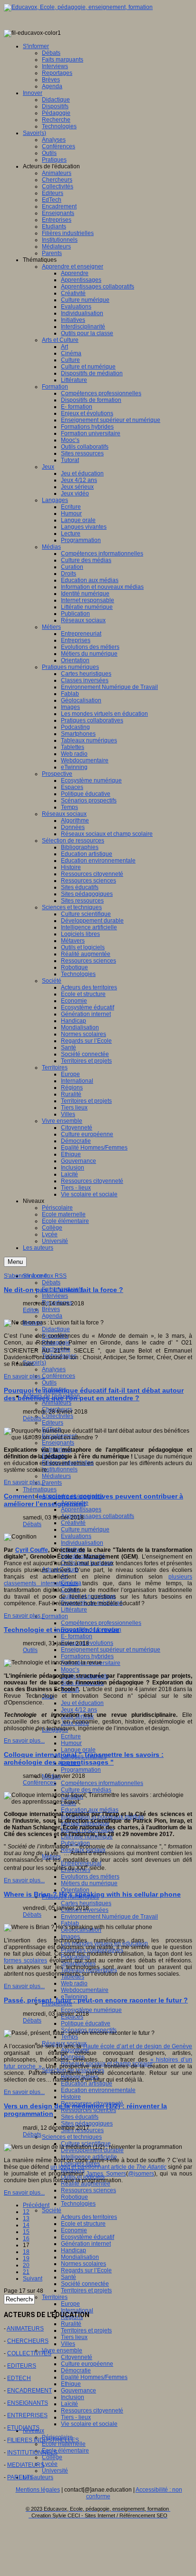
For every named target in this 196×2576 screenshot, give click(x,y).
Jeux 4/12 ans (79, 1710)
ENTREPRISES (27, 2415)
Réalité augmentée (86, 2184)
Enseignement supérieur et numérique (111, 1650)
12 (26, 2212)
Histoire (71, 2097)
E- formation (77, 1636)
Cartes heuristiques (86, 1903)
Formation (55, 1616)
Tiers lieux (74, 2337)
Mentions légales (38, 2490)
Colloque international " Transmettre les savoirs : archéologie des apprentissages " (84, 1758)
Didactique (56, 1329)
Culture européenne (87, 2364)
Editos (31, 1310)
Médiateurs (56, 1476)
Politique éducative (86, 2023)
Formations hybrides (87, 1656)
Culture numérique (85, 1529)
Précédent (36, 2205)
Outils (49, 1383)
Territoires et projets (86, 2290)
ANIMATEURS (25, 2329)
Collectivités (58, 1416)
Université (55, 2471)
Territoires (55, 2297)
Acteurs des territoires (89, 2217)
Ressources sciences (88, 2110)
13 (26, 2218)
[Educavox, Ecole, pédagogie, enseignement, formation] (78, 7)
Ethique (71, 2384)
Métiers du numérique (89, 1883)
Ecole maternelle (64, 2444)
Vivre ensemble (62, 2350)
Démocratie (76, 2371)
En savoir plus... (24, 1376)
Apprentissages (81, 1509)
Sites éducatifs (80, 2117)
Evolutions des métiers (90, 1877)
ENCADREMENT (29, 2391)
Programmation (81, 1770)
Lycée (50, 2464)
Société (52, 2210)
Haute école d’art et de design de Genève (138, 2046)
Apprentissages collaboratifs (98, 1516)
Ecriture (71, 1736)
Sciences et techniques (72, 2137)
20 (26, 2265)
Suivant (33, 2278)
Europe (70, 2304)
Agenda (52, 1316)
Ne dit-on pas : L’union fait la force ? (64, 1290)
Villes (68, 2344)
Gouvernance (78, 2391)
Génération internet (86, 2244)
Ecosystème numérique (91, 2010)
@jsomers (141, 2174)
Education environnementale (98, 2090)
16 (26, 2238)
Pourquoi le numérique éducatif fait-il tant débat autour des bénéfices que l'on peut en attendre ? (94, 1394)
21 (26, 2272)
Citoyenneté (77, 2357)
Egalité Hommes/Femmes (94, 2377)
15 (26, 2232)
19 (26, 2258)
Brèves (51, 1309)
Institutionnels (60, 1469)
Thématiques (40, 1489)
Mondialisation (80, 2257)
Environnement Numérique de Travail (109, 1917)
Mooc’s (70, 1670)
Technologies (78, 2204)
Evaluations (76, 1536)
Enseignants (58, 1443)
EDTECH (19, 2378)
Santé (69, 2277)
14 (26, 2225)
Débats (51, 1283)
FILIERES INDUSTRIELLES (43, 2440)
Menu (15, 1262)
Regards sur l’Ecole (86, 2270)
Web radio (74, 1983)
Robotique (74, 2197)
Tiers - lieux (76, 2417)
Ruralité (71, 2324)
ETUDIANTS (23, 2428)
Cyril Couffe (32, 1550)
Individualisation (82, 1543)
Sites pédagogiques (87, 2124)
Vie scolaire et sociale (89, 2424)
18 (26, 2252)
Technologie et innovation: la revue (62, 1630)
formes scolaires (25, 1960)
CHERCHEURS (28, 2341)
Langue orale (78, 1750)
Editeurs (53, 1423)
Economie (74, 2230)
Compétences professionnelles (101, 1623)
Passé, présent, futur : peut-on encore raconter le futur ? (96, 2000)
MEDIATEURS (26, 2465)
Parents (52, 1483)
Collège (52, 2457)
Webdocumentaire (85, 1990)
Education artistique (87, 2083)
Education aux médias (90, 1810)
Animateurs (57, 1403)
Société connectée (85, 2284)
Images (70, 1937)
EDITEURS (22, 2366)
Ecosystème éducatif (88, 2237)
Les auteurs (38, 2477)
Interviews (55, 1296)
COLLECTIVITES (29, 2353)
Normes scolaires (83, 2264)
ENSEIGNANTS (28, 2403)
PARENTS (20, 2477)
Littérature (74, 1610)
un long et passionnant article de (108, 2167)
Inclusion (73, 2397)
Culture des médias (86, 1790)
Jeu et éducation (82, 1703)
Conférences (59, 1376)
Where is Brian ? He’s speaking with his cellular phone (92, 1894)
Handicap (73, 2250)
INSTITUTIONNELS (32, 2453)
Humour (71, 1743)
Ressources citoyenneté (92, 2411)
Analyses (54, 1369)
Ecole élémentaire (65, 2451)
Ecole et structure (83, 2224)
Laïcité (69, 2404)
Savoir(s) (34, 1363)
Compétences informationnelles (102, 1783)
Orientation (75, 1890)
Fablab (70, 1923)
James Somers (106, 2174)
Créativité (73, 1523)
